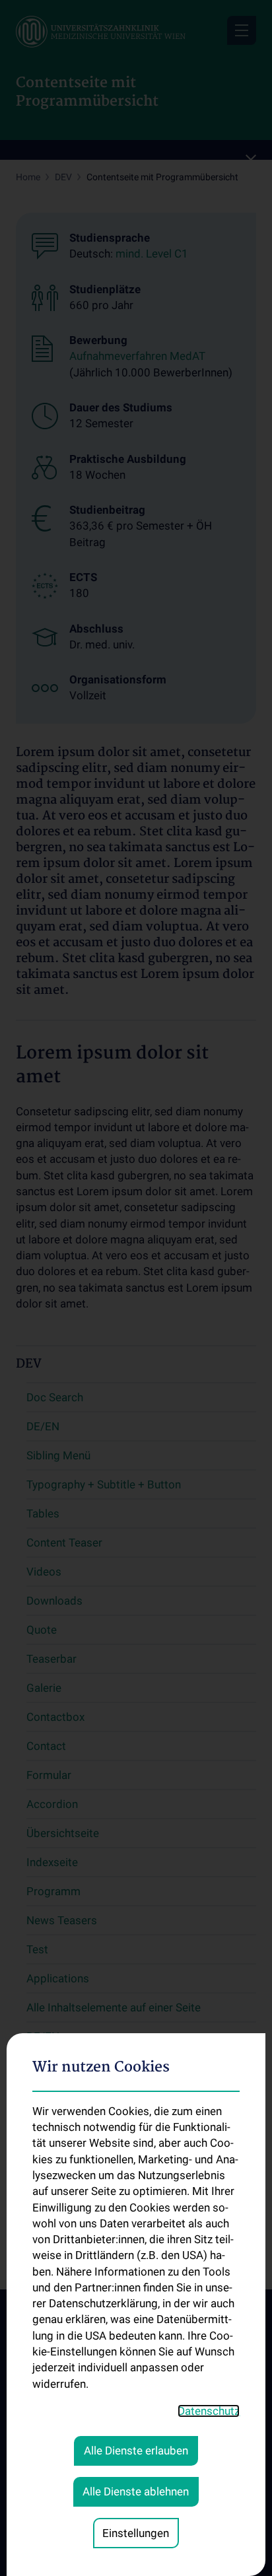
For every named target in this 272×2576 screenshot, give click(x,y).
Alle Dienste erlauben (136, 2451)
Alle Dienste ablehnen (136, 2491)
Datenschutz (209, 2411)
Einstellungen (136, 2533)
